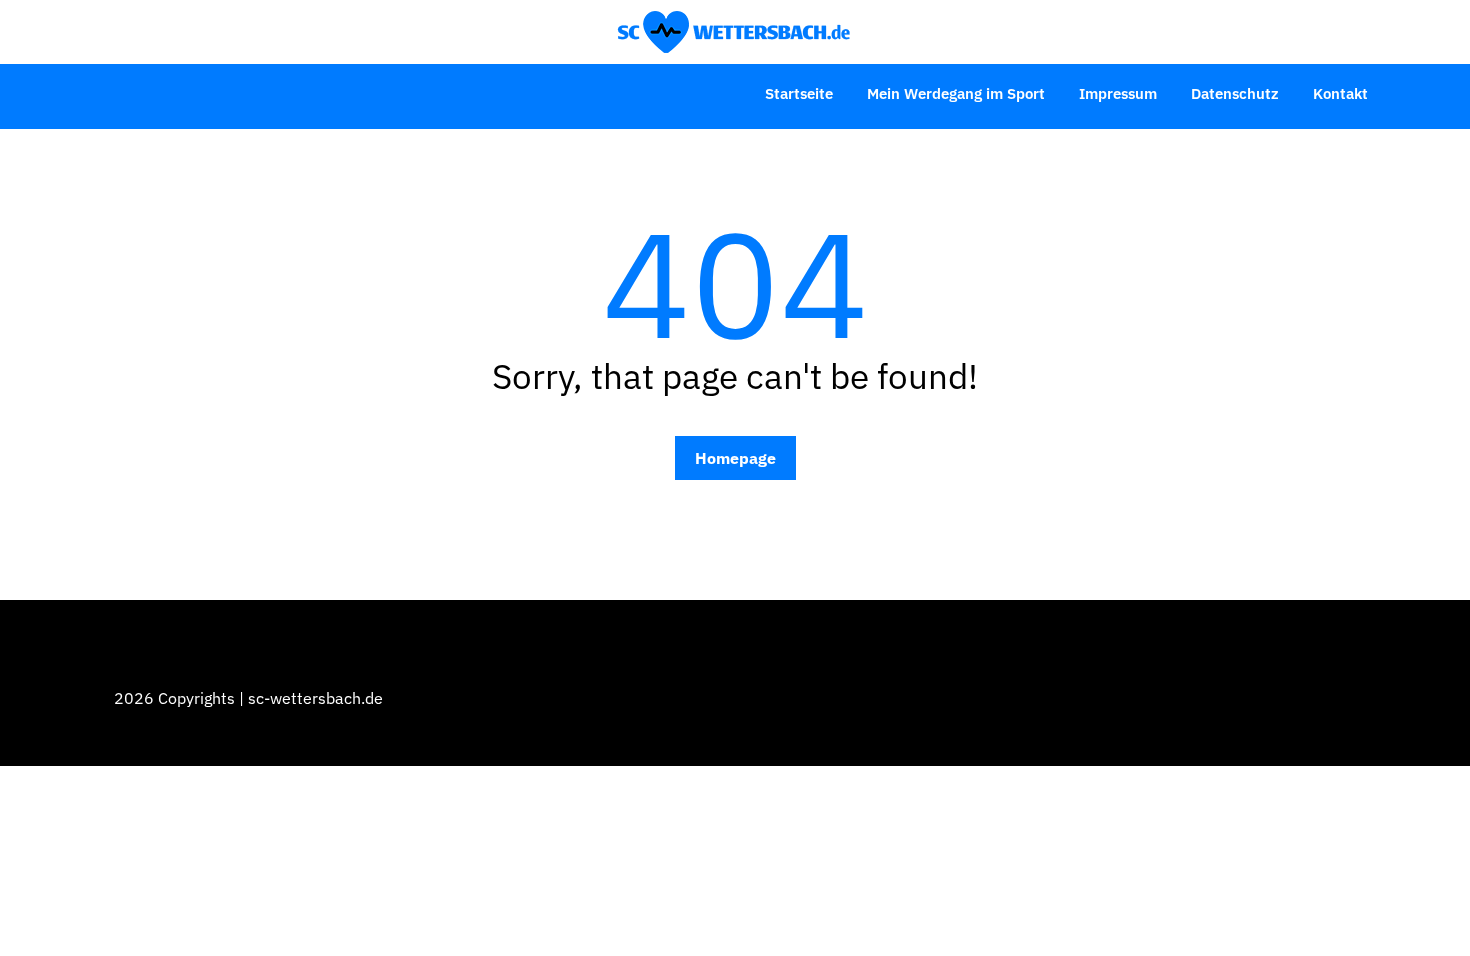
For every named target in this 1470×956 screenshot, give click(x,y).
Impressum (1118, 93)
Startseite (799, 93)
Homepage (735, 458)
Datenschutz (1235, 93)
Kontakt (1340, 93)
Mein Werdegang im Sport (956, 93)
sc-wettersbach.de (315, 698)
